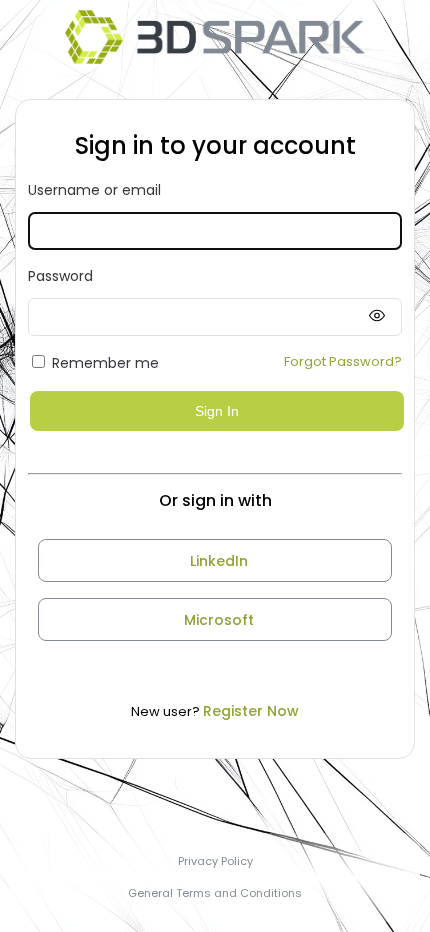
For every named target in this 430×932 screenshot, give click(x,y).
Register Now (251, 711)
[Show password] (377, 316)
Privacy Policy (215, 861)
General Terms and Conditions (215, 893)
